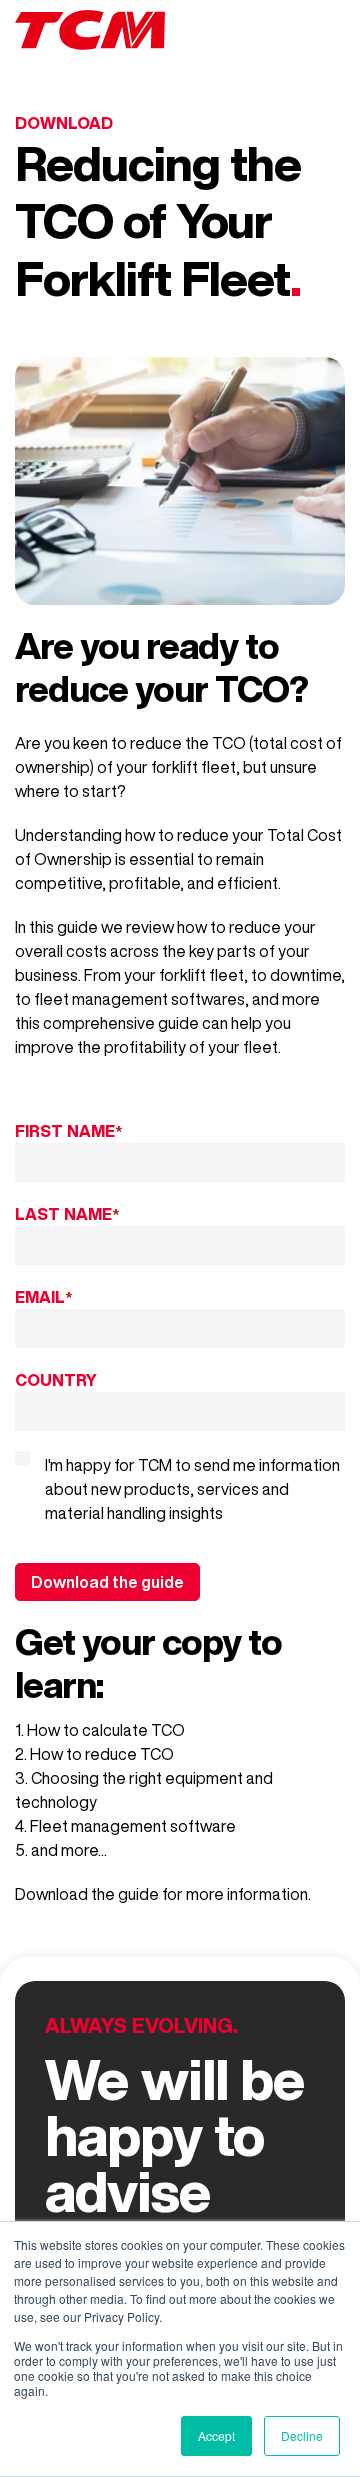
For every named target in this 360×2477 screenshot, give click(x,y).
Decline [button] (302, 2435)
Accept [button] (216, 2435)
